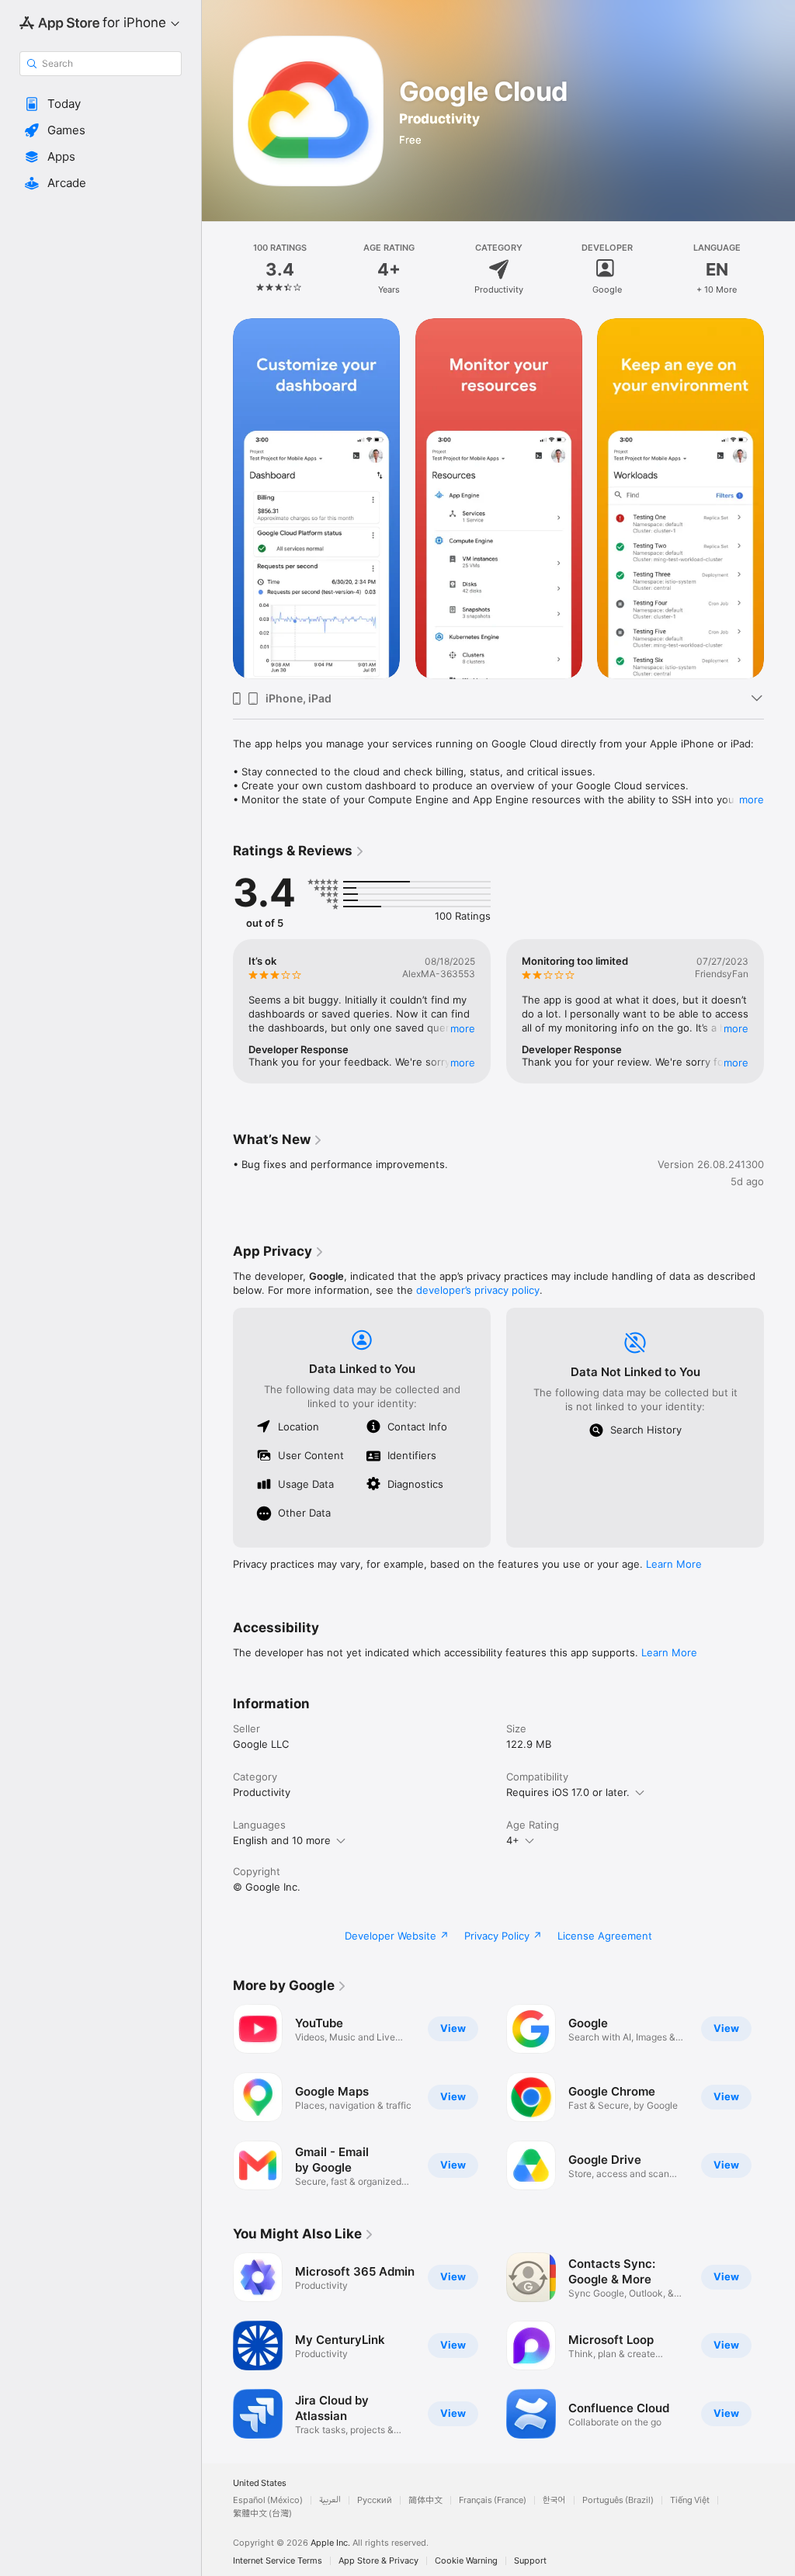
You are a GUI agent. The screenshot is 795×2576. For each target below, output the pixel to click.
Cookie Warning (466, 2561)
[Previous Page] (217, 269)
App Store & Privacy (378, 2561)
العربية (330, 2500)
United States (260, 2483)
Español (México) (268, 2500)
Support (530, 2561)
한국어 (554, 2500)
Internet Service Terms (278, 2561)
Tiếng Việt (690, 2500)
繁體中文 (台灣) (262, 2514)
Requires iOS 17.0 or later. (568, 1792)
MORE (463, 1028)
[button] (101, 104)
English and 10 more (282, 1840)
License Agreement (605, 1936)
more (752, 799)
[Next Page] (779, 269)
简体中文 (425, 2500)
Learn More (674, 1564)
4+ (513, 1840)
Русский (375, 2500)
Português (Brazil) (618, 2500)
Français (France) (493, 2500)
